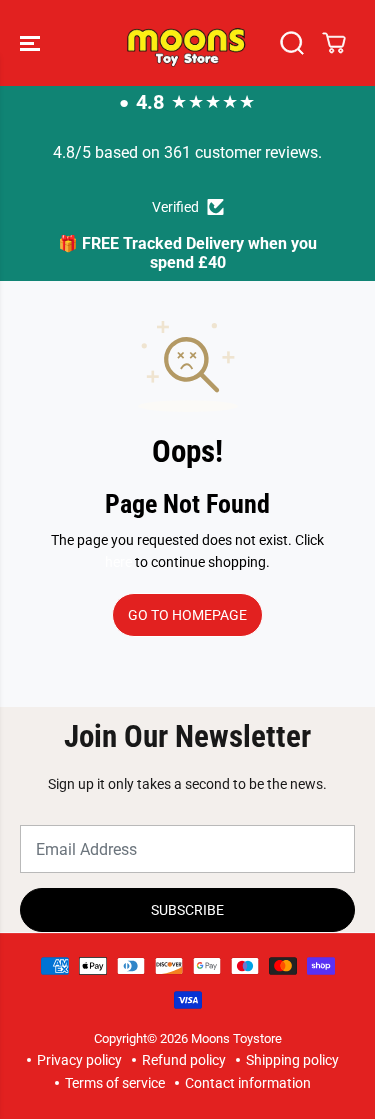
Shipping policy (292, 1060)
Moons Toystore (236, 1038)
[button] (32, 43)
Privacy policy (79, 1060)
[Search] (292, 43)
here (118, 562)
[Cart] (334, 43)
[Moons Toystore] (187, 43)
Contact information (248, 1083)
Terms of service (115, 1083)
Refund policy (184, 1060)
